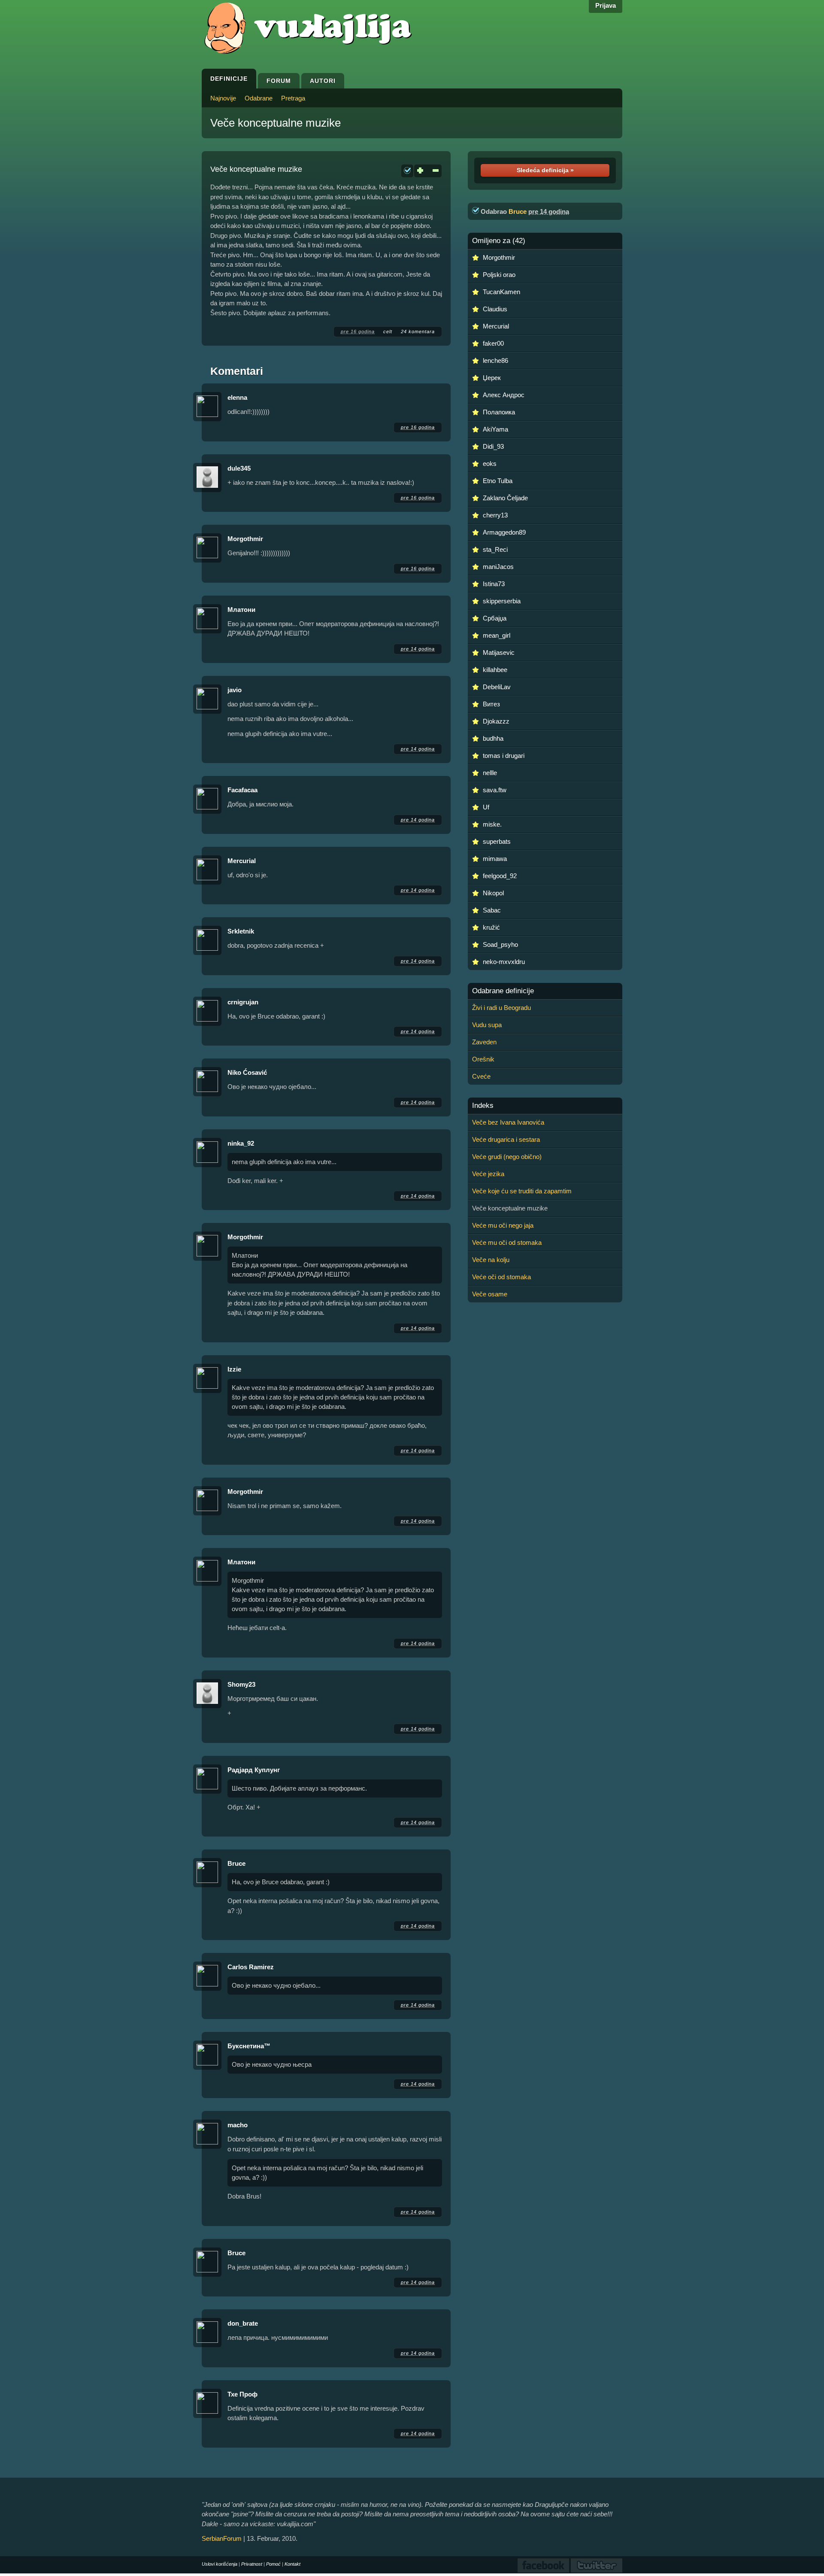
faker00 (493, 343)
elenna (237, 397)
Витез (491, 704)
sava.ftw (495, 790)
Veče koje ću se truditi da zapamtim (522, 1191)
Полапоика (499, 412)
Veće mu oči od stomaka (507, 1242)
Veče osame (490, 1294)
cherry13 (495, 515)
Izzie (234, 1369)
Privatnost (252, 2564)
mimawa (495, 859)
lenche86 (495, 360)
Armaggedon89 (504, 532)
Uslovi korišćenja (220, 2564)
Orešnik (483, 1059)
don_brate (243, 2323)
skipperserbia (502, 601)
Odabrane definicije (503, 991)
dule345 (239, 468)
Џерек (492, 378)
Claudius (495, 309)
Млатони (241, 610)
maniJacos (498, 567)
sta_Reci (495, 549)
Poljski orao (499, 275)
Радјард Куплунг (254, 1770)
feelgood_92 (500, 876)
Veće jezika (488, 1174)
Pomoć (273, 2564)
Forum (279, 81)
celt (388, 332)
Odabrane (259, 98)
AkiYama (495, 429)
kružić (491, 927)
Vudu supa (487, 1025)
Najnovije (223, 98)
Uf (486, 807)
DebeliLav (497, 687)
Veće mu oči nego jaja (503, 1225)
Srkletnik (241, 931)
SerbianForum (222, 2538)
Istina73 (494, 584)
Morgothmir (245, 539)
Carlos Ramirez (251, 1967)
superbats (497, 841)
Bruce (236, 1863)
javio (235, 690)
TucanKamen (501, 292)
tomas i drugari (504, 756)
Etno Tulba (498, 481)
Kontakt (292, 2564)
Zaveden (484, 1042)
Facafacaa (242, 790)
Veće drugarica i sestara (506, 1139)
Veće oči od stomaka (501, 1277)
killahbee (495, 670)
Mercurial (242, 861)
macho (238, 2125)
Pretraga (293, 98)
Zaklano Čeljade (505, 498)
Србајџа (495, 618)
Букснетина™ (249, 2046)
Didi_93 (493, 446)
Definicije (229, 79)
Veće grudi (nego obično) (507, 1157)
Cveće (481, 1076)
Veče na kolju (491, 1260)
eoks (490, 464)
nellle (490, 773)
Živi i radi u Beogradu (501, 1008)
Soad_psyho (500, 944)
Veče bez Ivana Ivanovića (508, 1122)
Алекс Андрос (504, 395)
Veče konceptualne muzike (276, 123)
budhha (493, 738)
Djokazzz (496, 721)
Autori (323, 81)
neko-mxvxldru (504, 962)
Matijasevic (499, 652)
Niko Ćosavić (247, 1072)
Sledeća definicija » (545, 170)
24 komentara (418, 332)
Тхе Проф (242, 2394)
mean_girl (497, 635)
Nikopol (493, 893)
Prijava (606, 5)
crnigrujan (243, 1002)
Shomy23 (241, 1684)
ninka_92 (241, 1143)
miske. (492, 824)
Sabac (492, 910)
